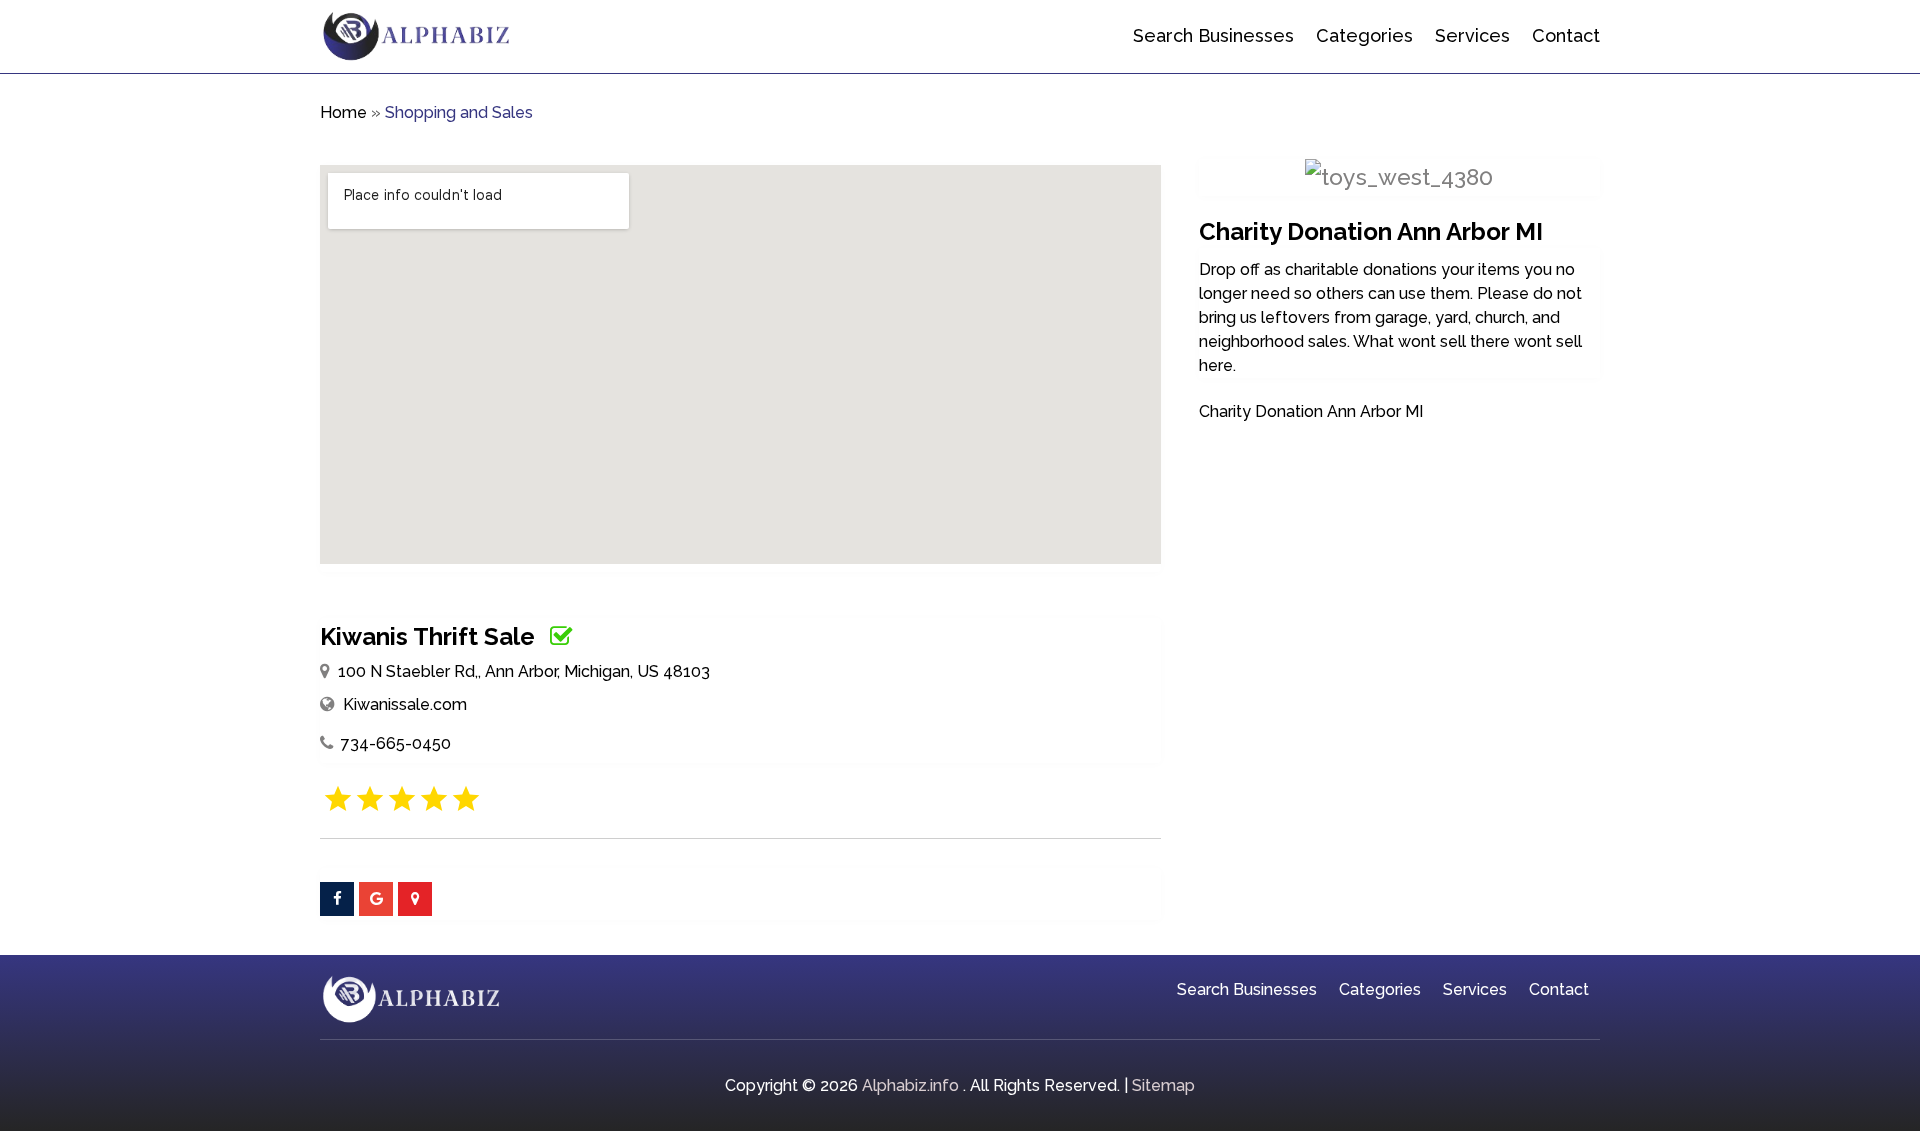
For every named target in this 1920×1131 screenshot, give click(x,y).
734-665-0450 (396, 743)
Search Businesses (1213, 35)
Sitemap (1163, 1085)
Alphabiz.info (910, 1085)
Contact (1566, 35)
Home (343, 112)
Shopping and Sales (459, 112)
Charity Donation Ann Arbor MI (1311, 411)
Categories (1364, 35)
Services (1472, 35)
